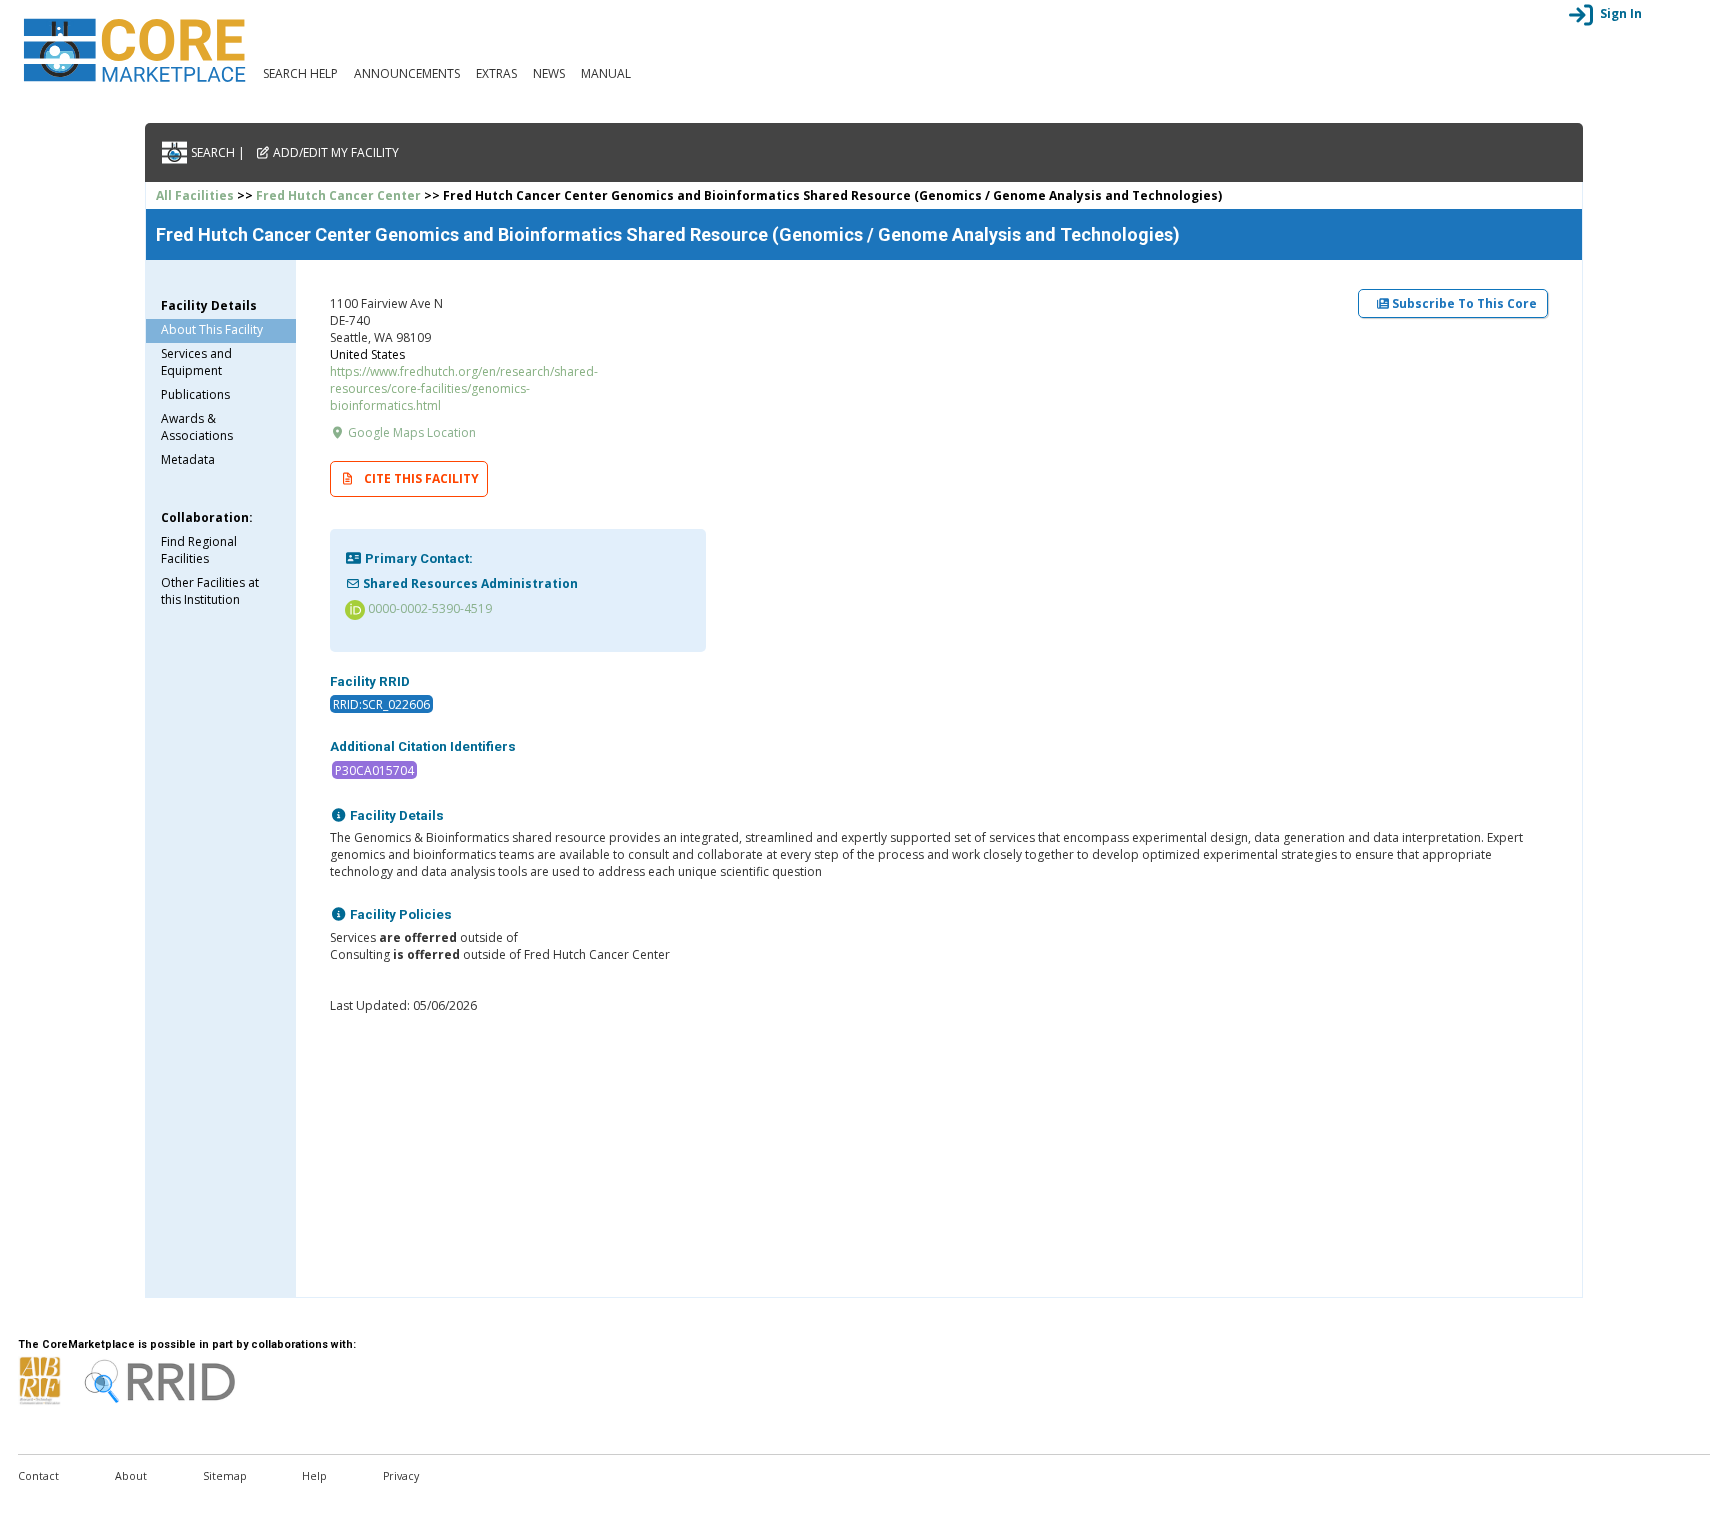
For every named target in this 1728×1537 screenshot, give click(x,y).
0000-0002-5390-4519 (428, 608)
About (131, 1476)
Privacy (401, 1476)
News (549, 73)
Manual (606, 73)
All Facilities (195, 195)
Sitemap (225, 1476)
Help (314, 1476)
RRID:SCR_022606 (381, 704)
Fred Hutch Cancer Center (338, 195)
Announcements (407, 73)
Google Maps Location (410, 432)
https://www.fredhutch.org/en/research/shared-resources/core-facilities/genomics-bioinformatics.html (464, 388)
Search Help (300, 73)
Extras (496, 73)
